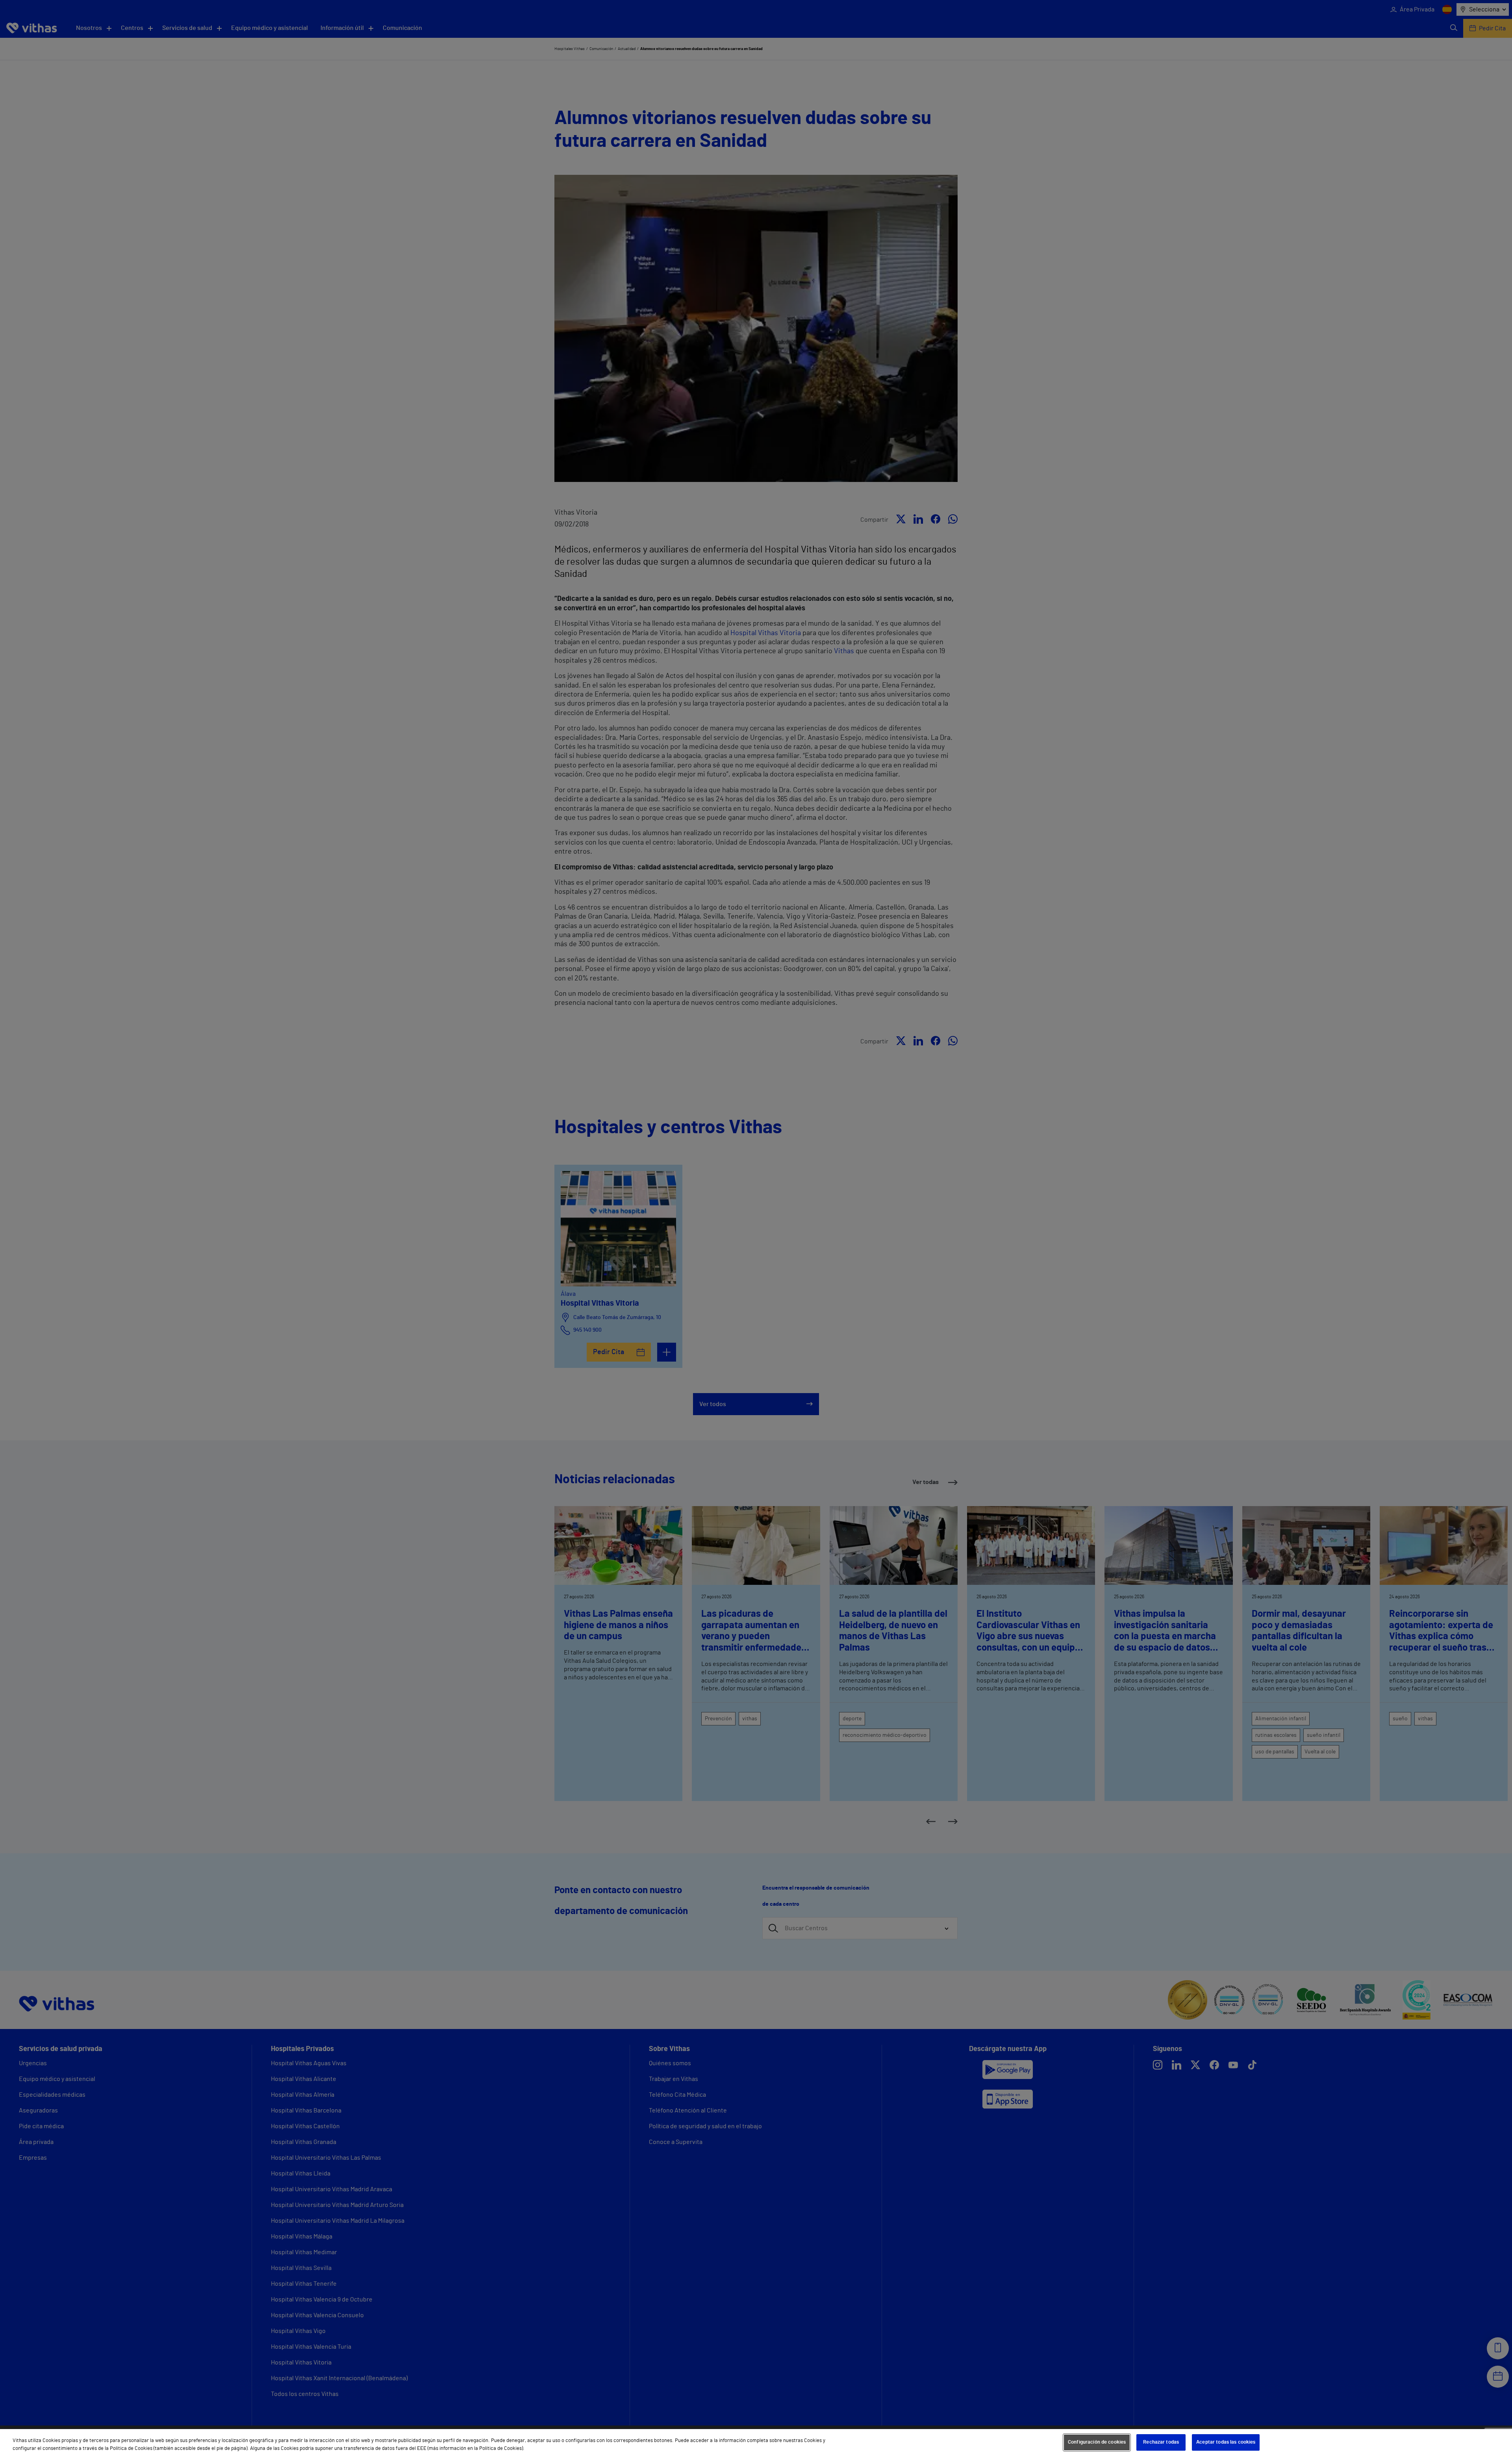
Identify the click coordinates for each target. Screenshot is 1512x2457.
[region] (756, 2443)
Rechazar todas (1161, 2442)
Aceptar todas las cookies (1226, 2442)
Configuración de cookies (1097, 2442)
